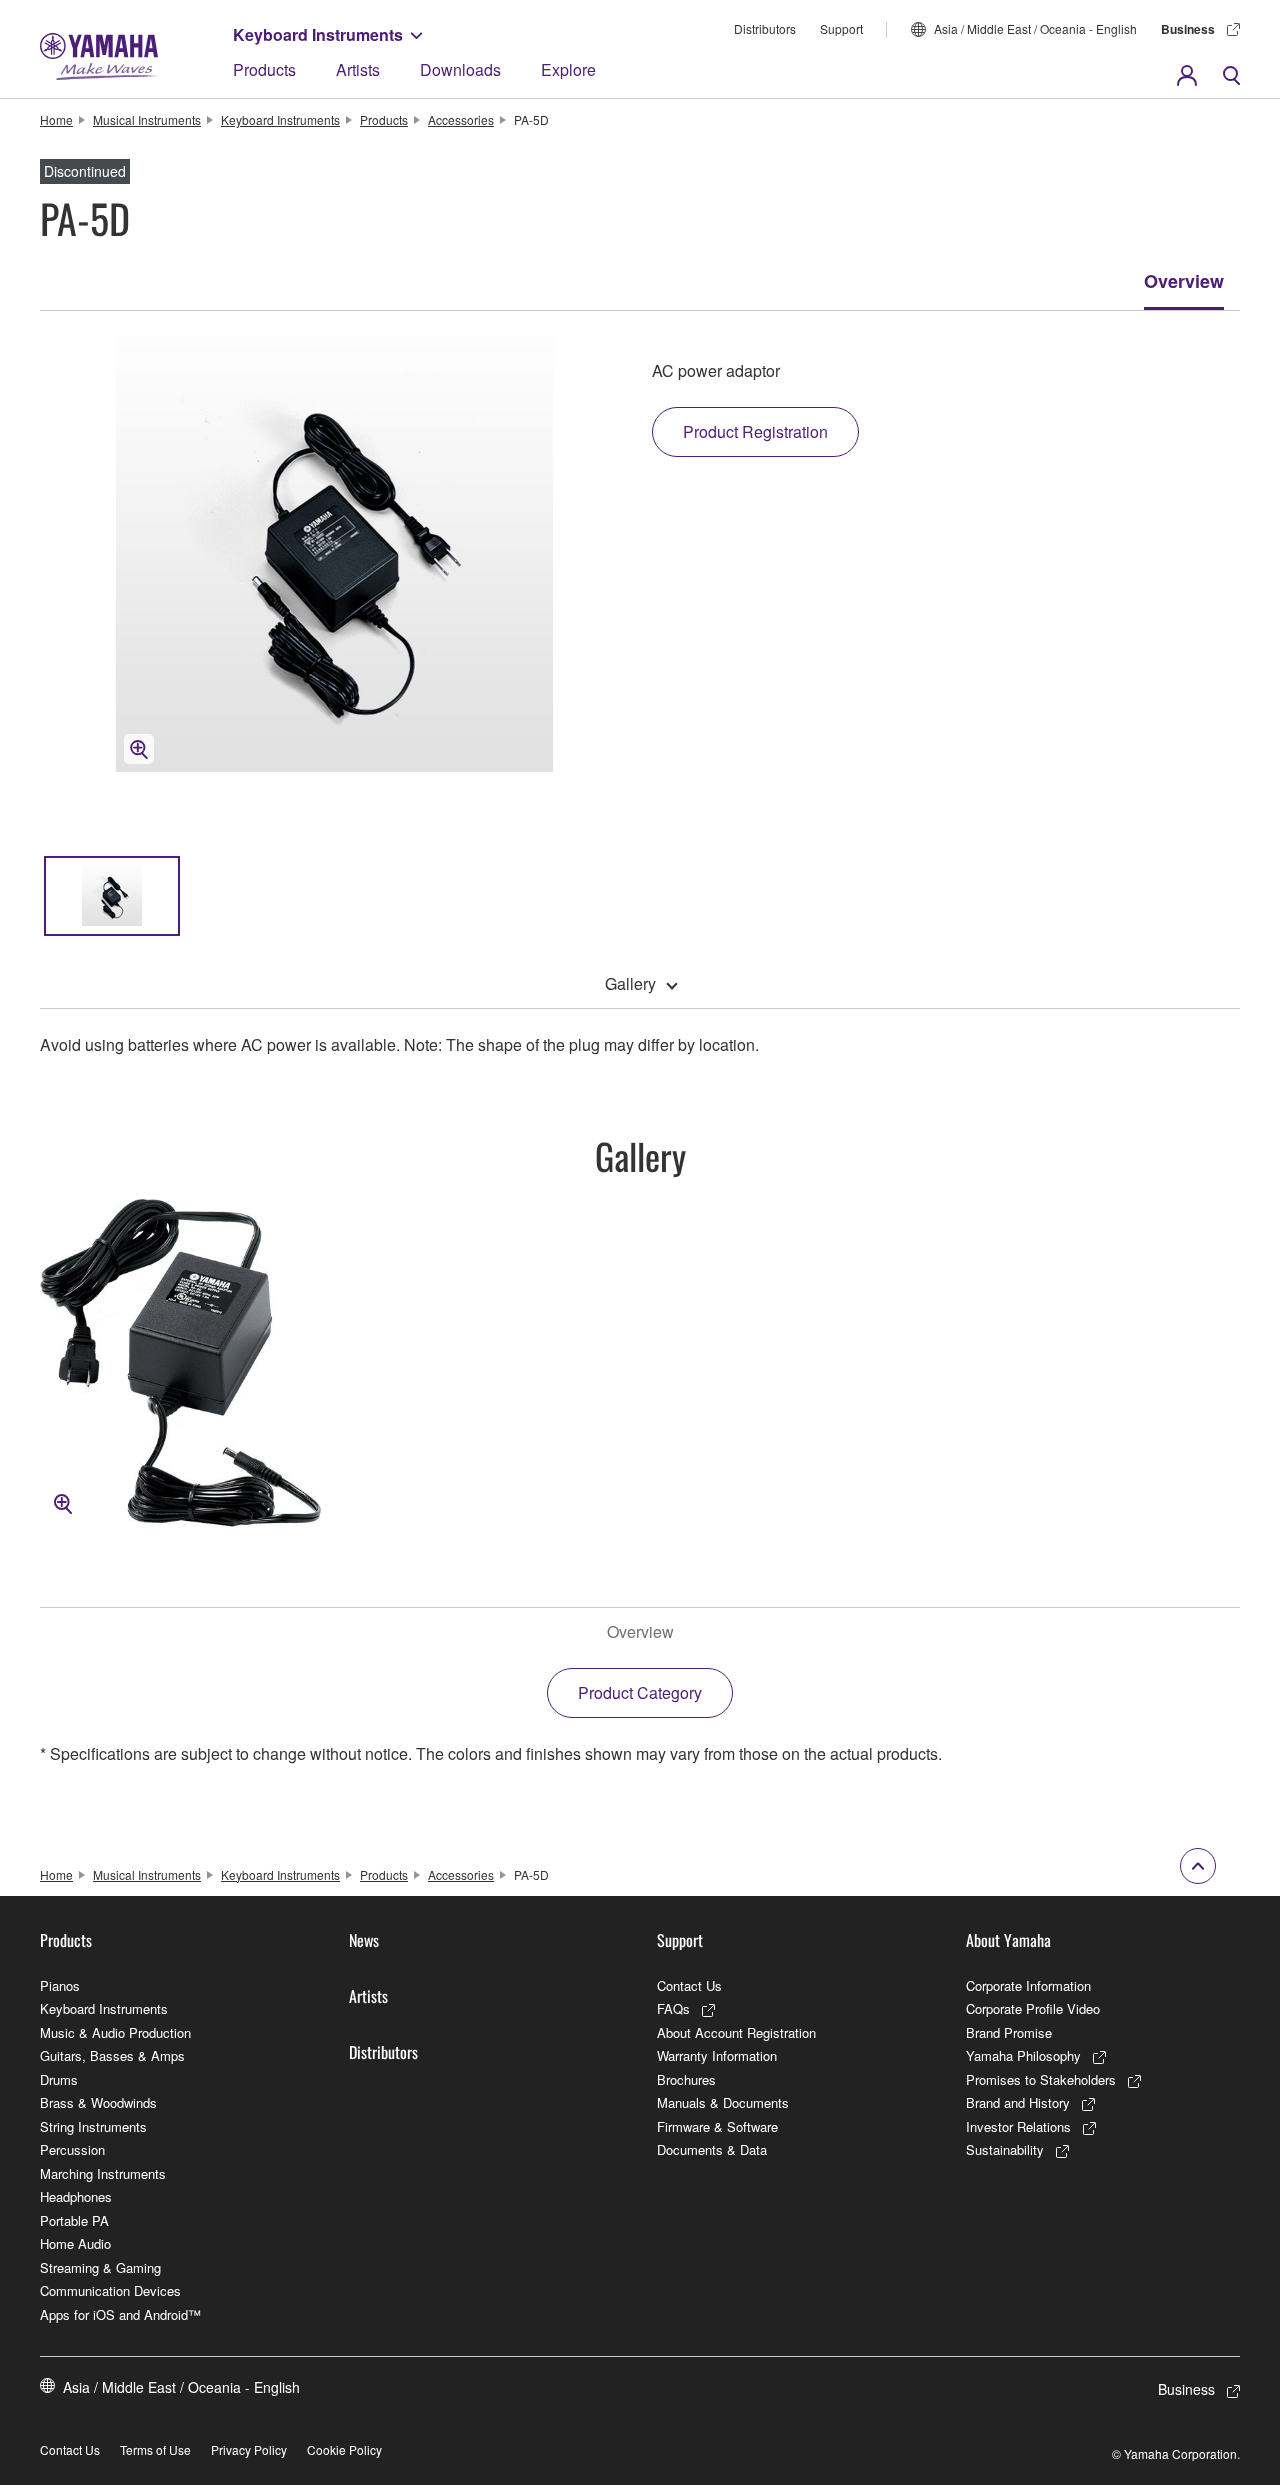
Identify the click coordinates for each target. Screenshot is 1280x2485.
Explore (568, 69)
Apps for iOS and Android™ (120, 2314)
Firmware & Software (717, 2126)
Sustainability (1005, 2149)
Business (1188, 29)
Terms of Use (155, 2449)
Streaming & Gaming (100, 2267)
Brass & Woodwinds (98, 2102)
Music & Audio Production (115, 2032)
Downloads (460, 69)
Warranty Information (717, 2055)
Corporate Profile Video (1033, 2008)
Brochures (686, 2079)
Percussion (72, 2149)
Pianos (60, 1985)
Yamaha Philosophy (1023, 2055)
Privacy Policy (249, 2449)
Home (56, 119)
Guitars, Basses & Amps (112, 2055)
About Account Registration (736, 2032)
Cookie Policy (344, 2449)
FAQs (673, 2008)
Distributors (765, 28)
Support (841, 28)
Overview (1184, 281)
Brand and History (1018, 2102)
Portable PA (74, 2220)
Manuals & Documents (723, 2102)
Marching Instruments (103, 2173)
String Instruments (93, 2126)
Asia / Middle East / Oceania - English (1035, 28)
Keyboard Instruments (318, 34)
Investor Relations (1018, 2126)
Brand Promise (1009, 2032)
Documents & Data (712, 2149)
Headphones (76, 2196)
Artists (358, 69)
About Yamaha (1008, 1940)
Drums (59, 2079)
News (364, 1940)
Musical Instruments (147, 119)
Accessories (461, 119)
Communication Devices (110, 2290)
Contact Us (689, 1985)
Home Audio (75, 2243)
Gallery (630, 983)
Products (264, 69)
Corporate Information (1028, 1985)
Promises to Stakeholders (1041, 2079)
